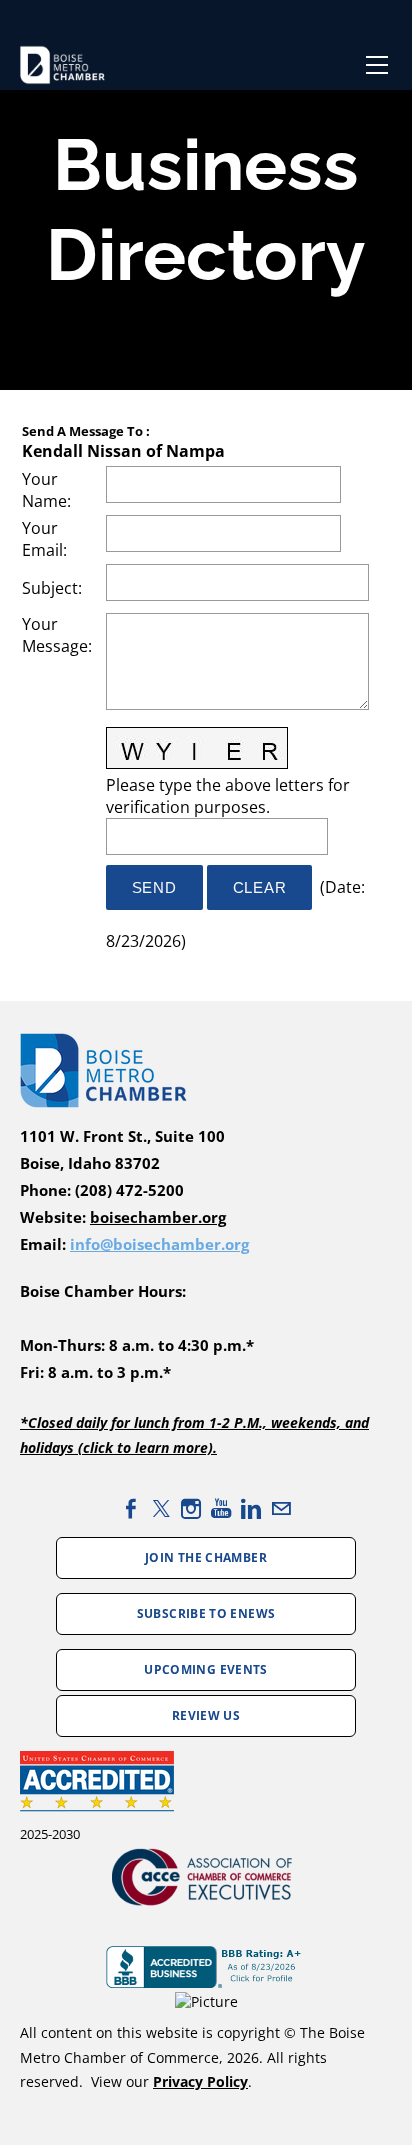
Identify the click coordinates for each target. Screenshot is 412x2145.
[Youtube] (221, 1508)
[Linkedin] (251, 1508)
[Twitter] (161, 1508)
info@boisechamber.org (159, 1244)
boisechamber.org (158, 1217)
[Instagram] (191, 1508)
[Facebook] (131, 1508)
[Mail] (281, 1508)
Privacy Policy (200, 2081)
